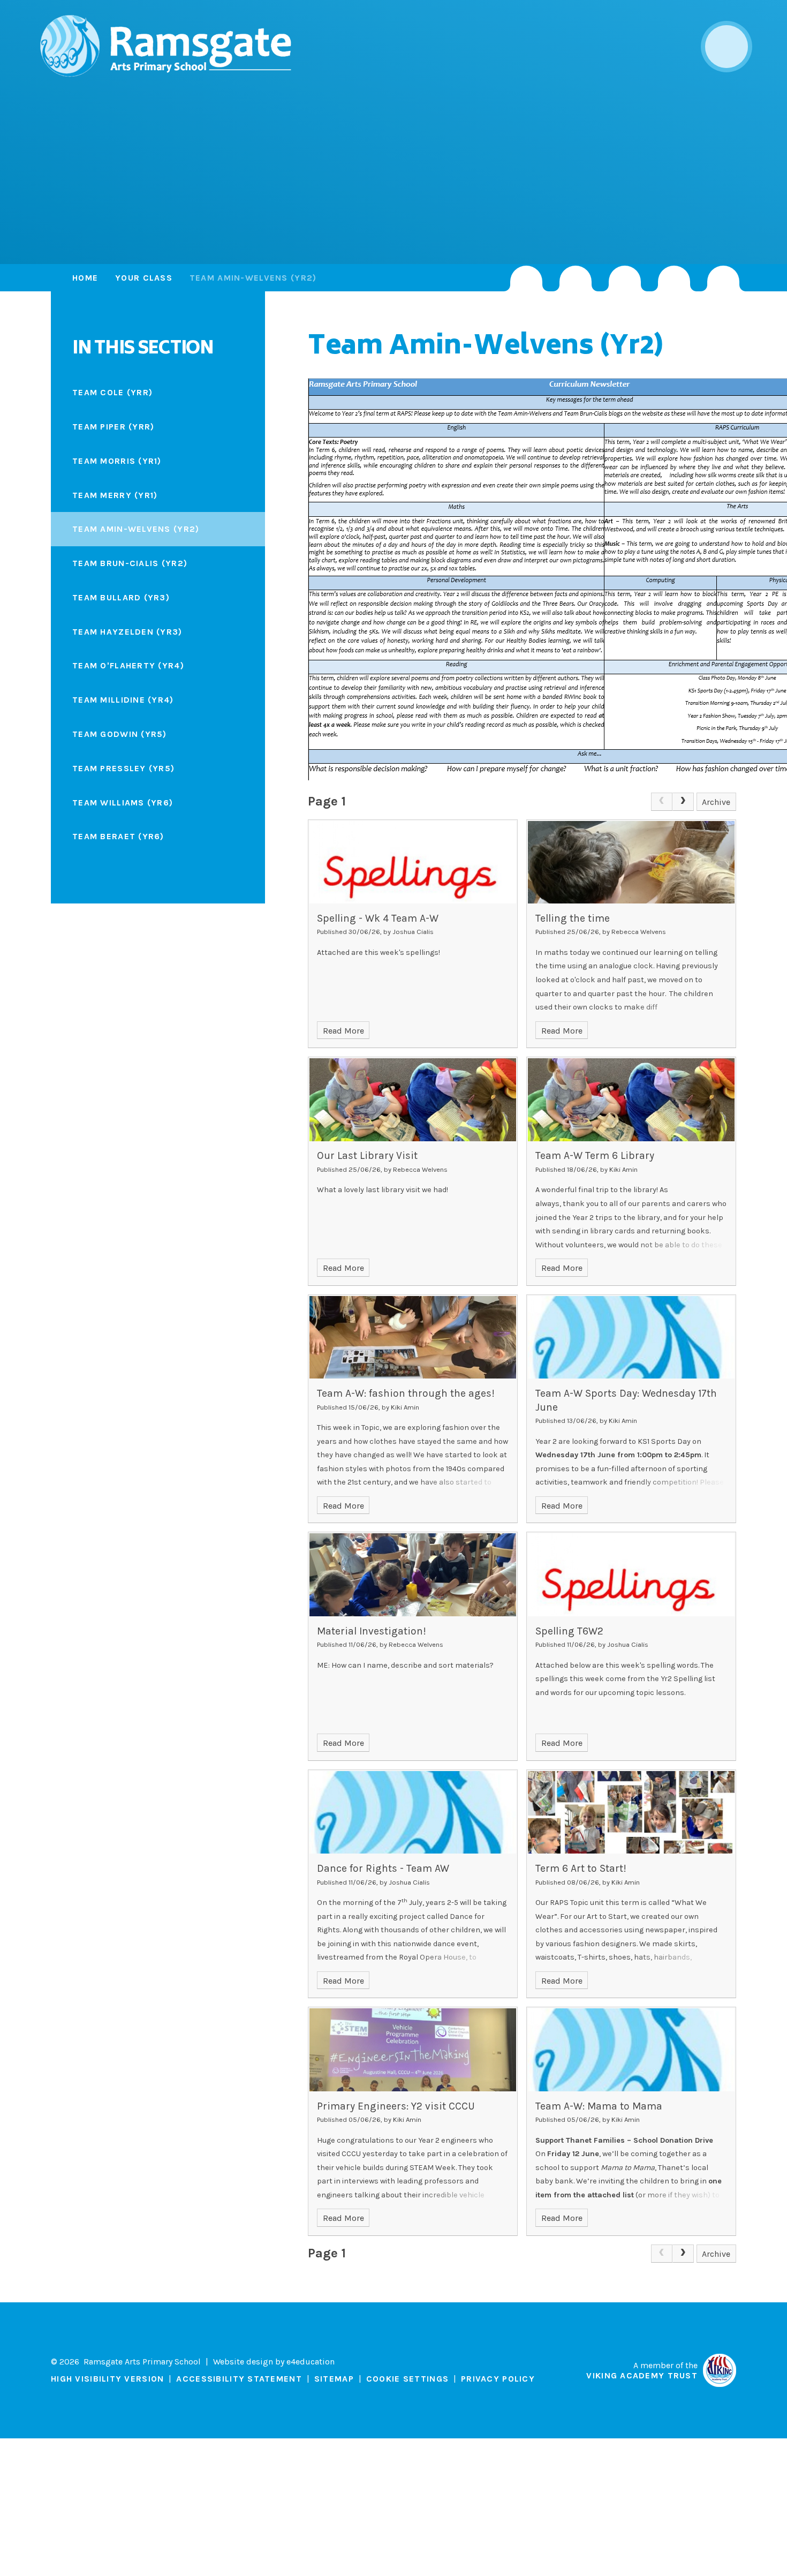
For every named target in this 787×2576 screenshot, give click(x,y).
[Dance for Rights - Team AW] (413, 1812)
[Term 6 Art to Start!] (631, 1812)
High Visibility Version (107, 2379)
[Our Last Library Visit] (413, 1099)
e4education (311, 2362)
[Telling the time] (631, 862)
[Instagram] (526, 278)
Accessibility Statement (239, 2379)
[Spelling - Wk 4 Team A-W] (413, 862)
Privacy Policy (498, 2379)
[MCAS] (723, 278)
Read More (343, 1031)
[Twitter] (576, 278)
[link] (662, 802)
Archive (716, 802)
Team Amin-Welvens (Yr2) (253, 278)
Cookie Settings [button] (407, 2379)
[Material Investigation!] (413, 1575)
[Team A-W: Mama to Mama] (631, 2050)
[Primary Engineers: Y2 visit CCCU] (413, 2050)
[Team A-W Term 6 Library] (631, 1099)
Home (85, 278)
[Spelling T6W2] (631, 1575)
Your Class (144, 278)
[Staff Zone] (674, 278)
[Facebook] (625, 278)
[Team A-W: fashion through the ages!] (413, 1337)
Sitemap (334, 2379)
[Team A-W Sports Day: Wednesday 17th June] (631, 1337)
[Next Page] (683, 802)
